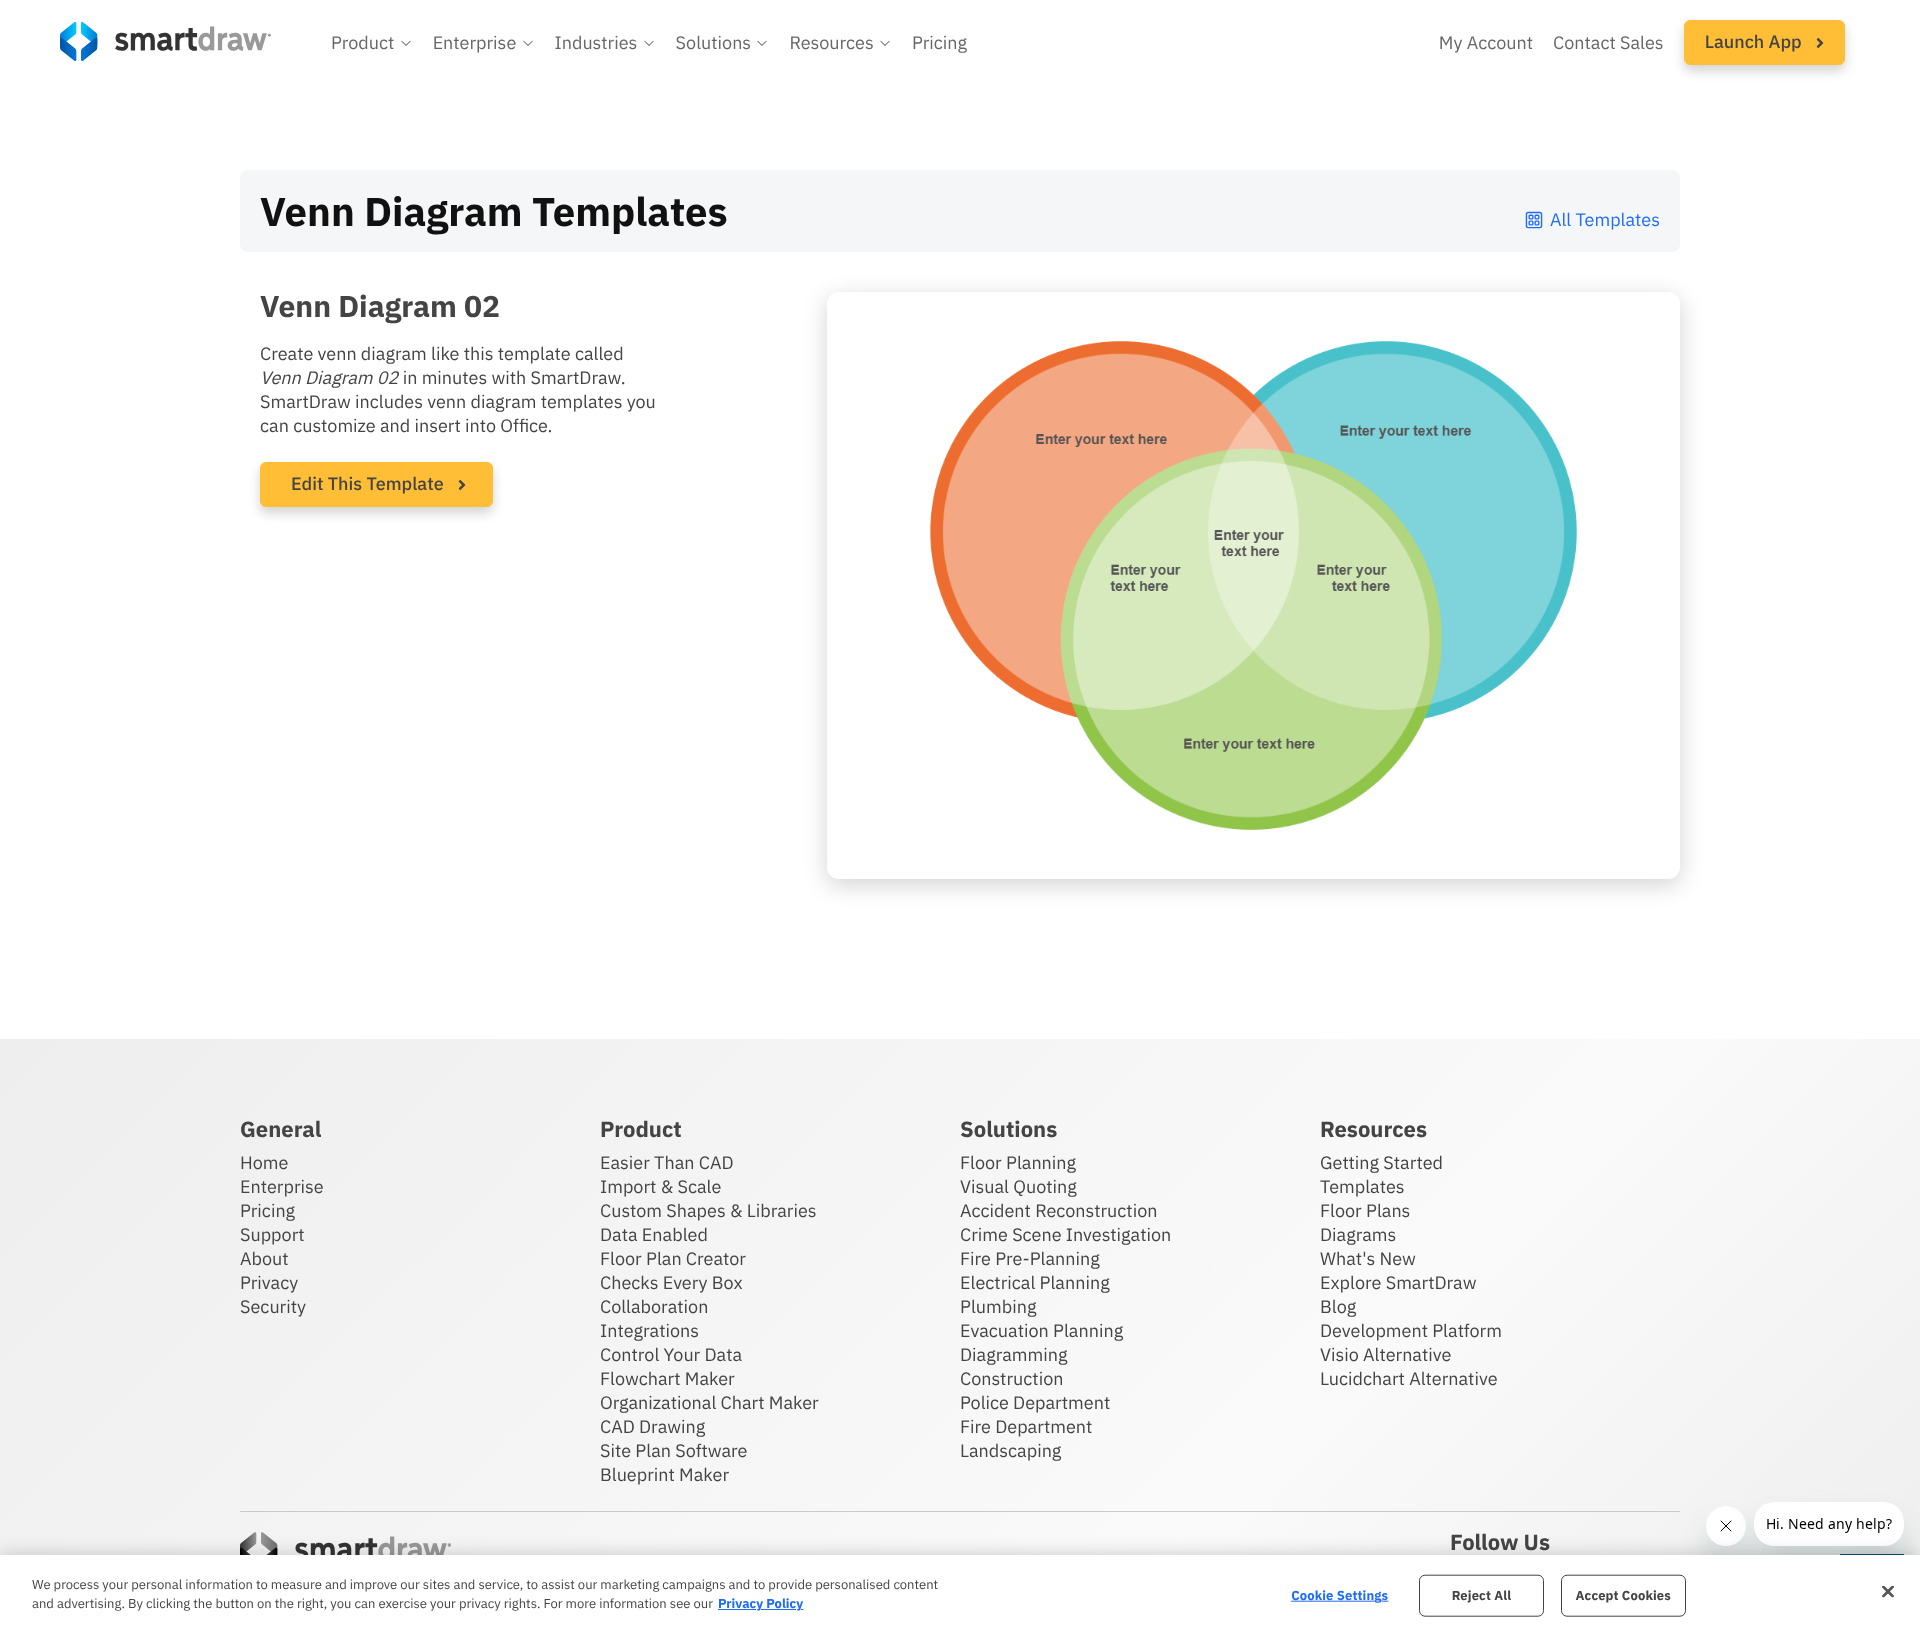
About (264, 1258)
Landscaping (1010, 1450)
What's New (1368, 1258)
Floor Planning (1018, 1162)
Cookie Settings (1339, 1595)
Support (272, 1234)
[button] (372, 43)
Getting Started (1381, 1162)
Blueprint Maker (664, 1474)
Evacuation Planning (1041, 1330)
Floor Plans (1365, 1210)
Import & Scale (660, 1186)
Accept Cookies (1623, 1595)
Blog (1338, 1306)
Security (273, 1306)
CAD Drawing (652, 1426)
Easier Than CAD (667, 1162)
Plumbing (998, 1306)
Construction (1011, 1378)
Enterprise (282, 1186)
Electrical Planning (1035, 1282)
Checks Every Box (671, 1282)
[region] (960, 1594)
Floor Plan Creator (673, 1258)
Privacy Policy (760, 1603)
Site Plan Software (673, 1450)
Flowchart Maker (667, 1378)
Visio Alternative (1385, 1354)
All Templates (1605, 219)
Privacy (269, 1282)
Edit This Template (367, 483)
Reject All (1482, 1595)
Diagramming (1014, 1354)
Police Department (1035, 1402)
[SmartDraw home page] (165, 41)
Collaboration (654, 1306)
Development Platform (1411, 1330)
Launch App (1755, 41)
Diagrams (1358, 1234)
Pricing (939, 42)
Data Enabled (654, 1234)
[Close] (1888, 1592)
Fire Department (1026, 1426)
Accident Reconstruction (1059, 1210)
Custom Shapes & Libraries (708, 1210)
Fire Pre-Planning (1030, 1258)
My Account (1486, 42)
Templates (1362, 1186)
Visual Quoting (1018, 1186)
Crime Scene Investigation (1065, 1234)
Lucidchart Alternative (1409, 1378)
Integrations (649, 1330)
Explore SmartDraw (1398, 1282)
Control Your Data (671, 1354)
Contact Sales (1608, 42)
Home (264, 1162)
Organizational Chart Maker (709, 1402)
